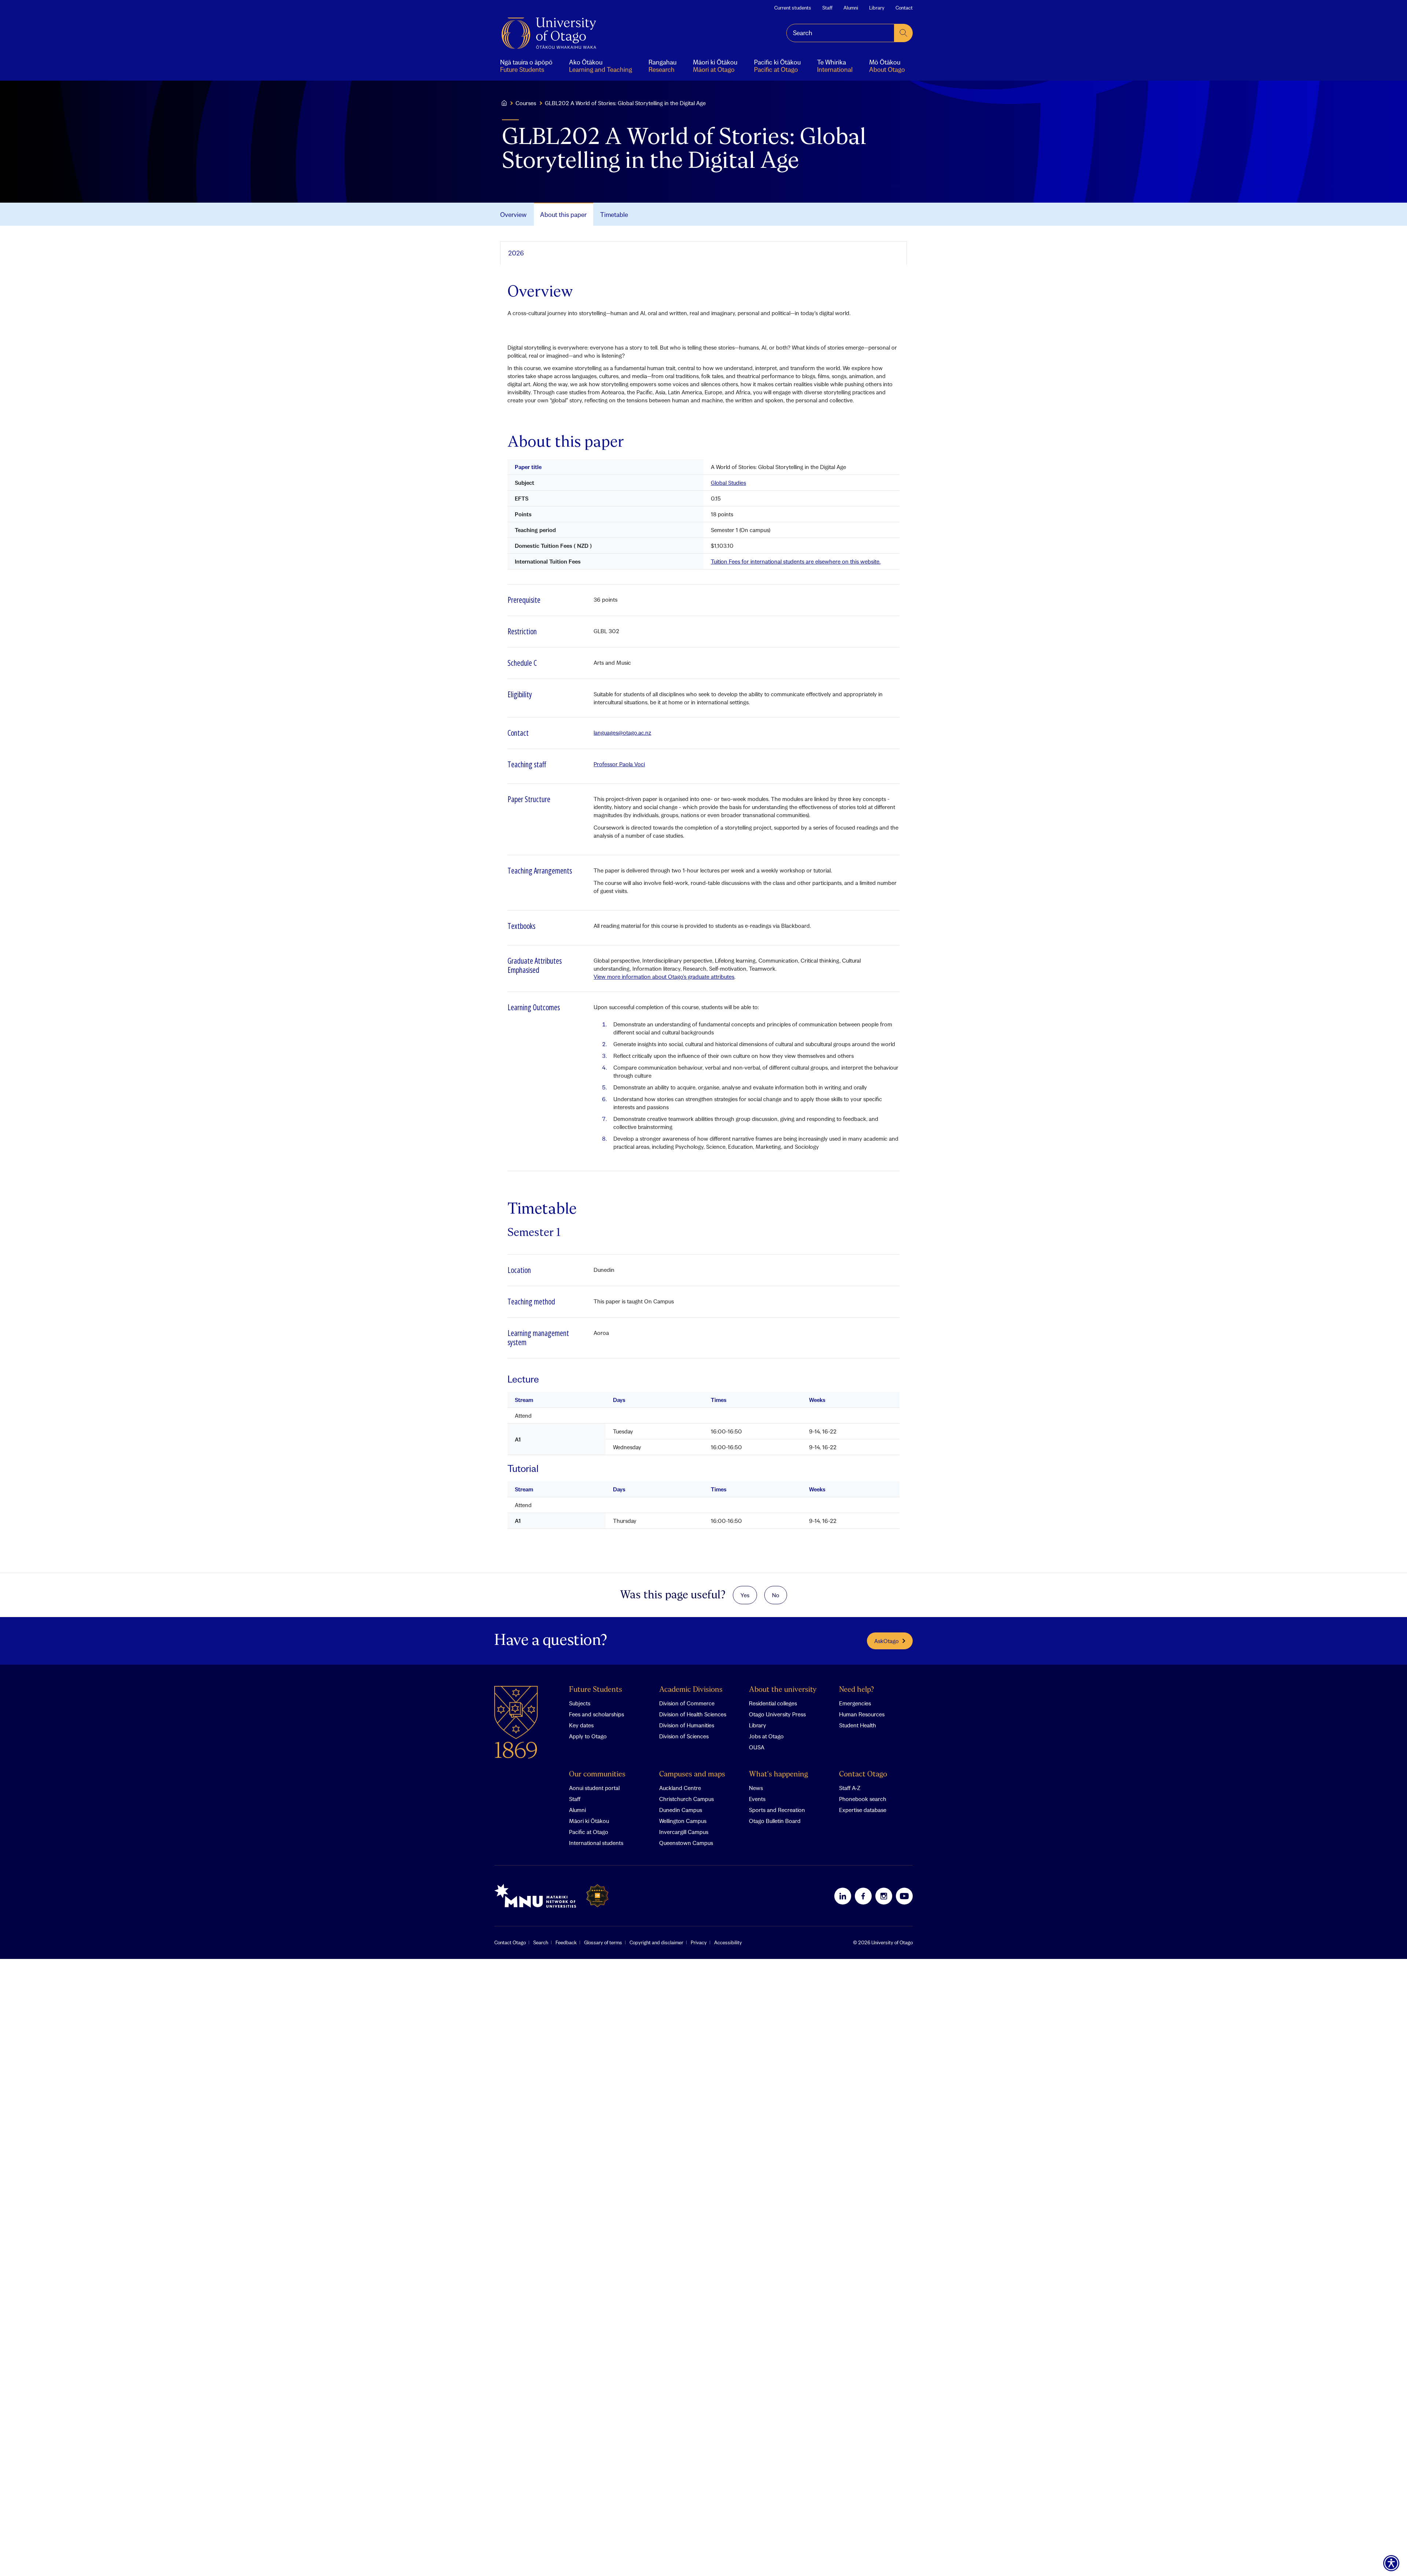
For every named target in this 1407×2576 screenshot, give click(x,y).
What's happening (778, 1774)
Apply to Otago (588, 1736)
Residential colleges (773, 1703)
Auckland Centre (680, 1788)
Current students (793, 8)
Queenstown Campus (686, 1843)
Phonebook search (863, 1799)
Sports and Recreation (777, 1810)
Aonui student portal (594, 1788)
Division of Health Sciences (693, 1714)
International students (596, 1843)
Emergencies (855, 1703)
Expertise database (863, 1810)
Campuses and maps (692, 1774)
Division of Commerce (687, 1703)
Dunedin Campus (681, 1810)
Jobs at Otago (766, 1736)
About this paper (563, 215)
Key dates (581, 1725)
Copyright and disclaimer (656, 1942)
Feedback (566, 1942)
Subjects (580, 1703)
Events (757, 1799)
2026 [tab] (516, 253)
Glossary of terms (603, 1942)
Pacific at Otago (589, 1832)
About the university (783, 1690)
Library (877, 8)
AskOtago (887, 1641)
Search (541, 1942)
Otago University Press (777, 1714)
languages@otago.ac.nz (622, 732)
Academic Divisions (691, 1690)
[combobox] (840, 33)
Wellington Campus (683, 1821)
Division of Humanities (687, 1725)
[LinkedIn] (843, 1896)
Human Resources (862, 1714)
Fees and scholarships (597, 1714)
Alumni (851, 8)
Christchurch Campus (686, 1799)
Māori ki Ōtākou (589, 1821)
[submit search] (904, 33)
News (756, 1788)
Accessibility (728, 1942)
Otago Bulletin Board (775, 1821)
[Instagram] (884, 1896)
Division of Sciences (684, 1736)
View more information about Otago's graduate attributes (664, 977)
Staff (827, 8)
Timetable (614, 215)
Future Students (596, 1690)
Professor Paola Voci (619, 764)
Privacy (699, 1942)
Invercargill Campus (684, 1832)
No (776, 1595)
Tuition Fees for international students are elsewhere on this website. (796, 561)
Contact (904, 8)
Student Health (858, 1725)
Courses (526, 103)
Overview (513, 215)
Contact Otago (863, 1774)
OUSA (757, 1747)
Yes (745, 1595)
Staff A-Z (850, 1788)
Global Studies (728, 483)
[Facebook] (863, 1896)
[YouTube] (904, 1896)
